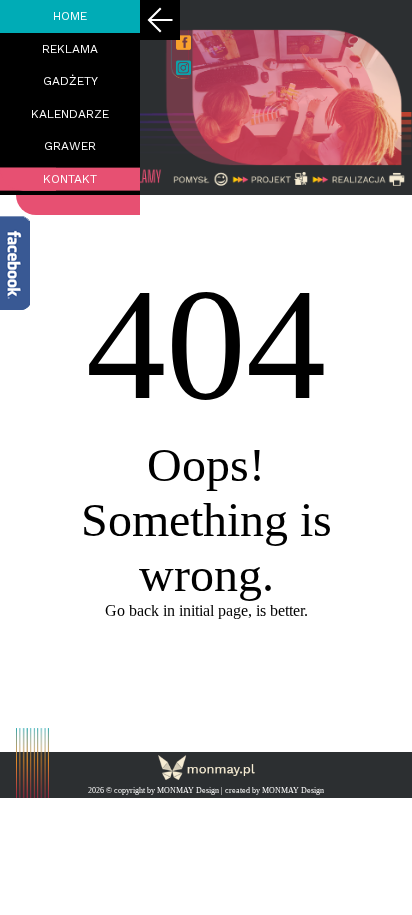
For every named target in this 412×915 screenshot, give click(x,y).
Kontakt (70, 179)
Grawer (70, 146)
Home (70, 16)
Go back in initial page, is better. (206, 610)
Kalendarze (70, 114)
